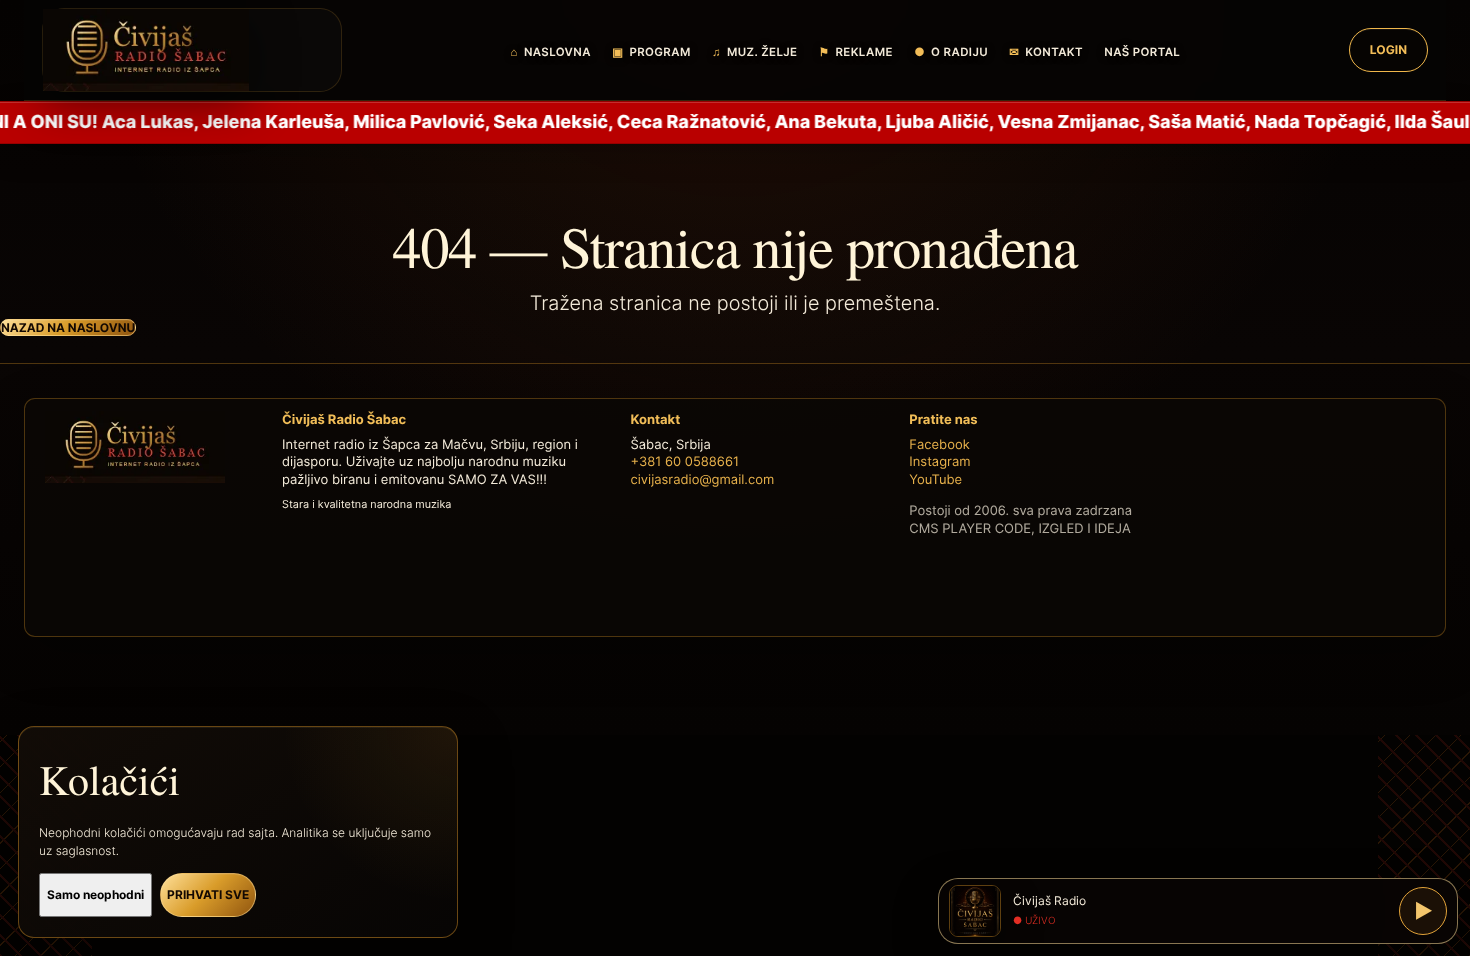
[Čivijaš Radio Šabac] (192, 50)
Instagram (939, 462)
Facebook (939, 445)
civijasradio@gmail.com (702, 480)
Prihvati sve (208, 894)
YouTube (935, 480)
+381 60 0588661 (684, 462)
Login (1388, 49)
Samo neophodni (95, 894)
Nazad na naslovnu (68, 327)
